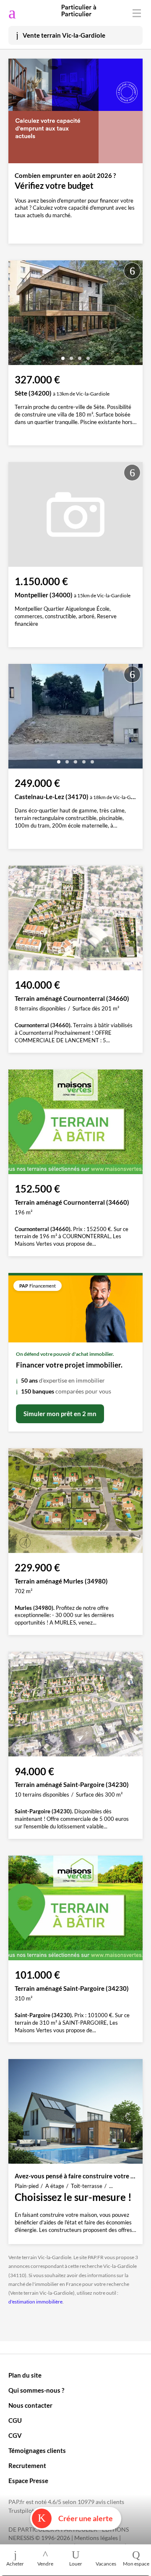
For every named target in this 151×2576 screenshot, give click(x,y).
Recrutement (27, 2465)
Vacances (106, 2564)
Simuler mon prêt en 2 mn (60, 1414)
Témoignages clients (37, 2450)
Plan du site (25, 2375)
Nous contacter (30, 2405)
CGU (15, 2420)
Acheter (15, 2564)
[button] (63, 355)
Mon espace (136, 2564)
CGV (15, 2435)
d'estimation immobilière (35, 2302)
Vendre (45, 2564)
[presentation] (17, 315)
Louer (76, 2564)
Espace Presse (28, 2481)
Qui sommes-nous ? (36, 2390)
